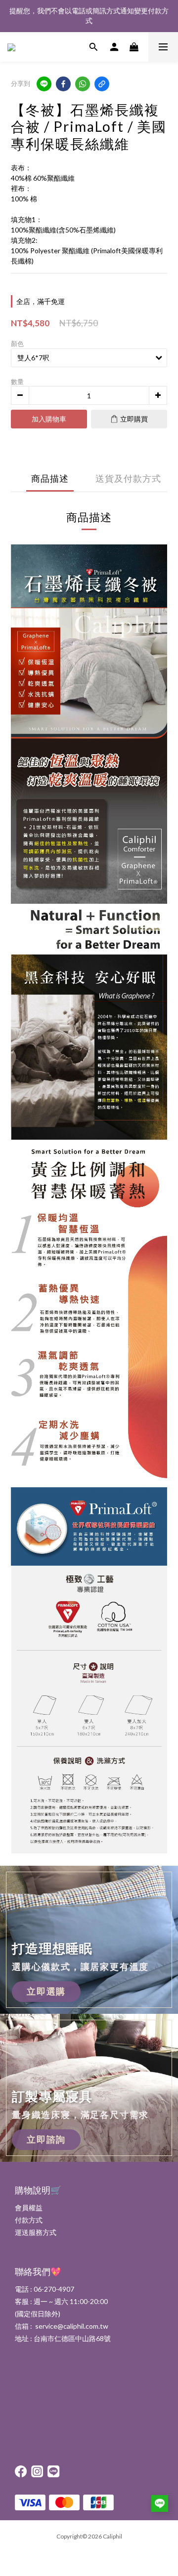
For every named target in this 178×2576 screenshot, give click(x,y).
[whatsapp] (83, 84)
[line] (44, 84)
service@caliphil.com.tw (72, 2326)
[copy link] (102, 84)
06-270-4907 (54, 2289)
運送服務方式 (36, 2232)
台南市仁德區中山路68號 (72, 2338)
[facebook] (63, 84)
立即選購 (46, 1992)
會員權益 (29, 2208)
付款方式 (29, 2220)
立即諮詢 (46, 2140)
